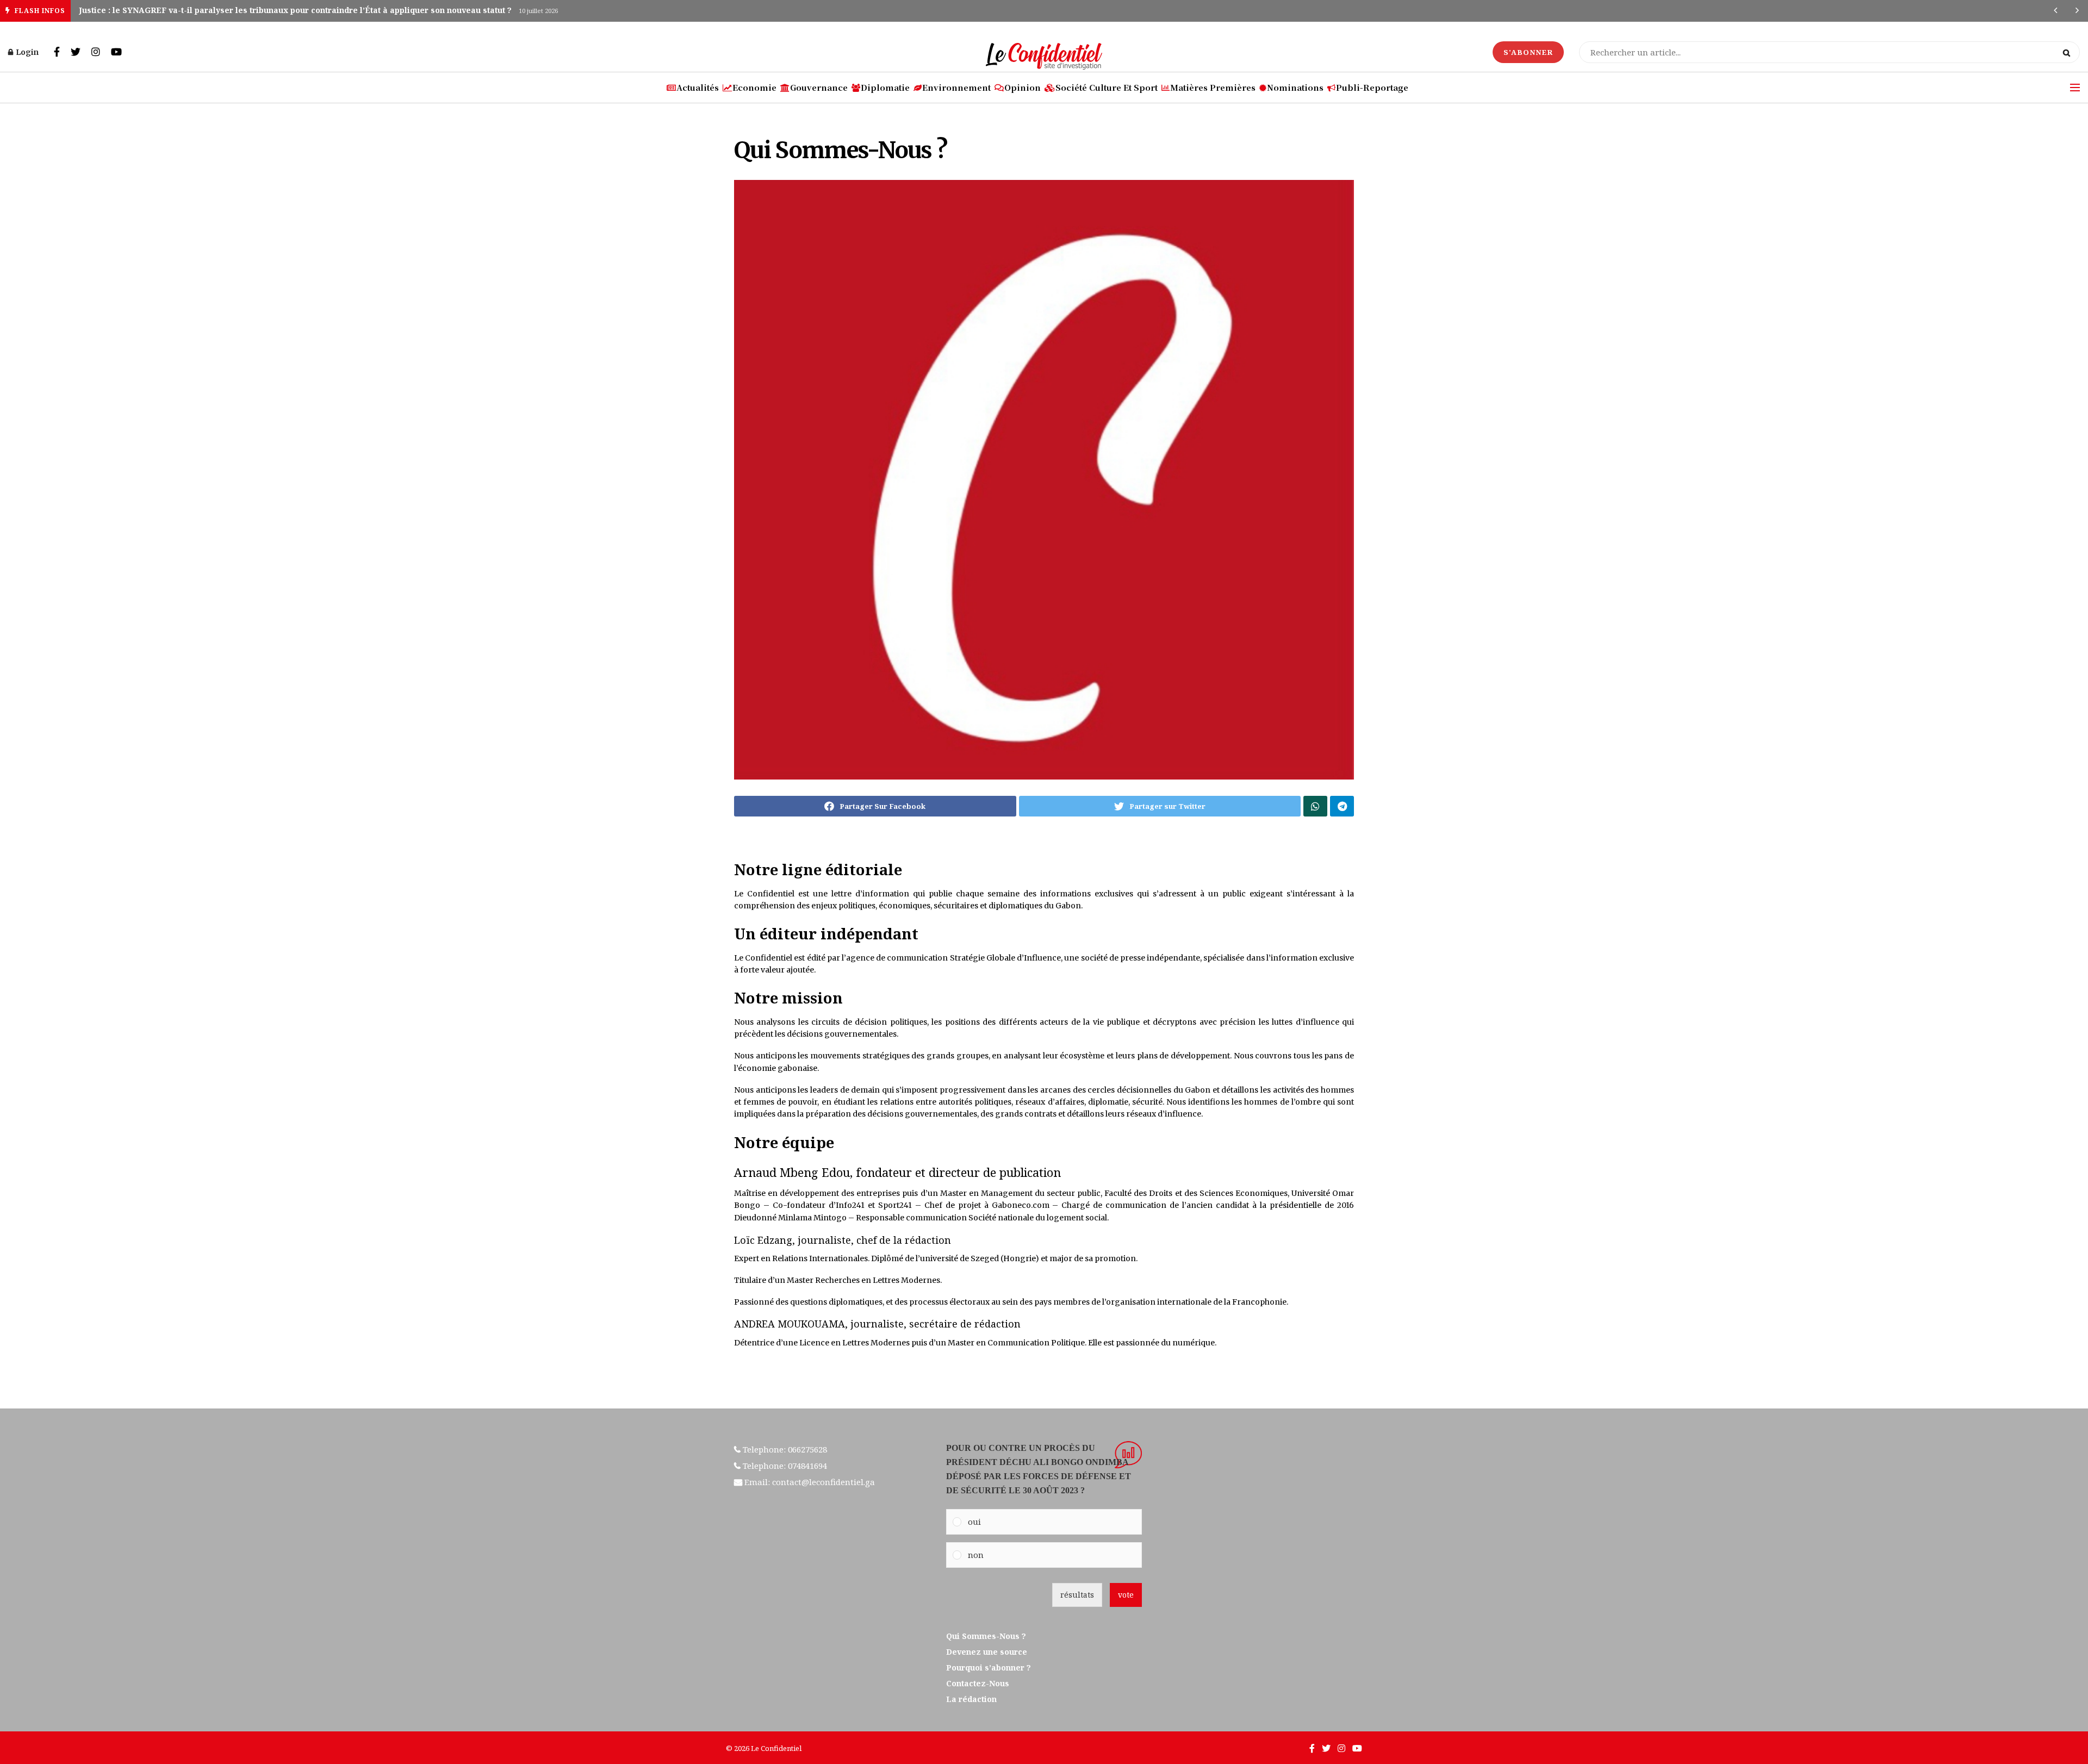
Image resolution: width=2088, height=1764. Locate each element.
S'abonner (1528, 52)
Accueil (745, 120)
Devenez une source (987, 1652)
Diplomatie (885, 87)
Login (26, 52)
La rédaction (971, 1699)
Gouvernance (819, 87)
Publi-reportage (1372, 87)
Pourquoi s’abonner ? (990, 1668)
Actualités (698, 87)
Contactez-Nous (978, 1683)
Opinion (1023, 87)
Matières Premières (1213, 87)
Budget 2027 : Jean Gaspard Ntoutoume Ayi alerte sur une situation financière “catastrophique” (266, 10)
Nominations (1295, 87)
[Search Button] (2069, 52)
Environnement (956, 87)
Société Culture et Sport (1107, 87)
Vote (1126, 1595)
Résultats (1077, 1595)
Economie (754, 87)
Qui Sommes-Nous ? (796, 120)
